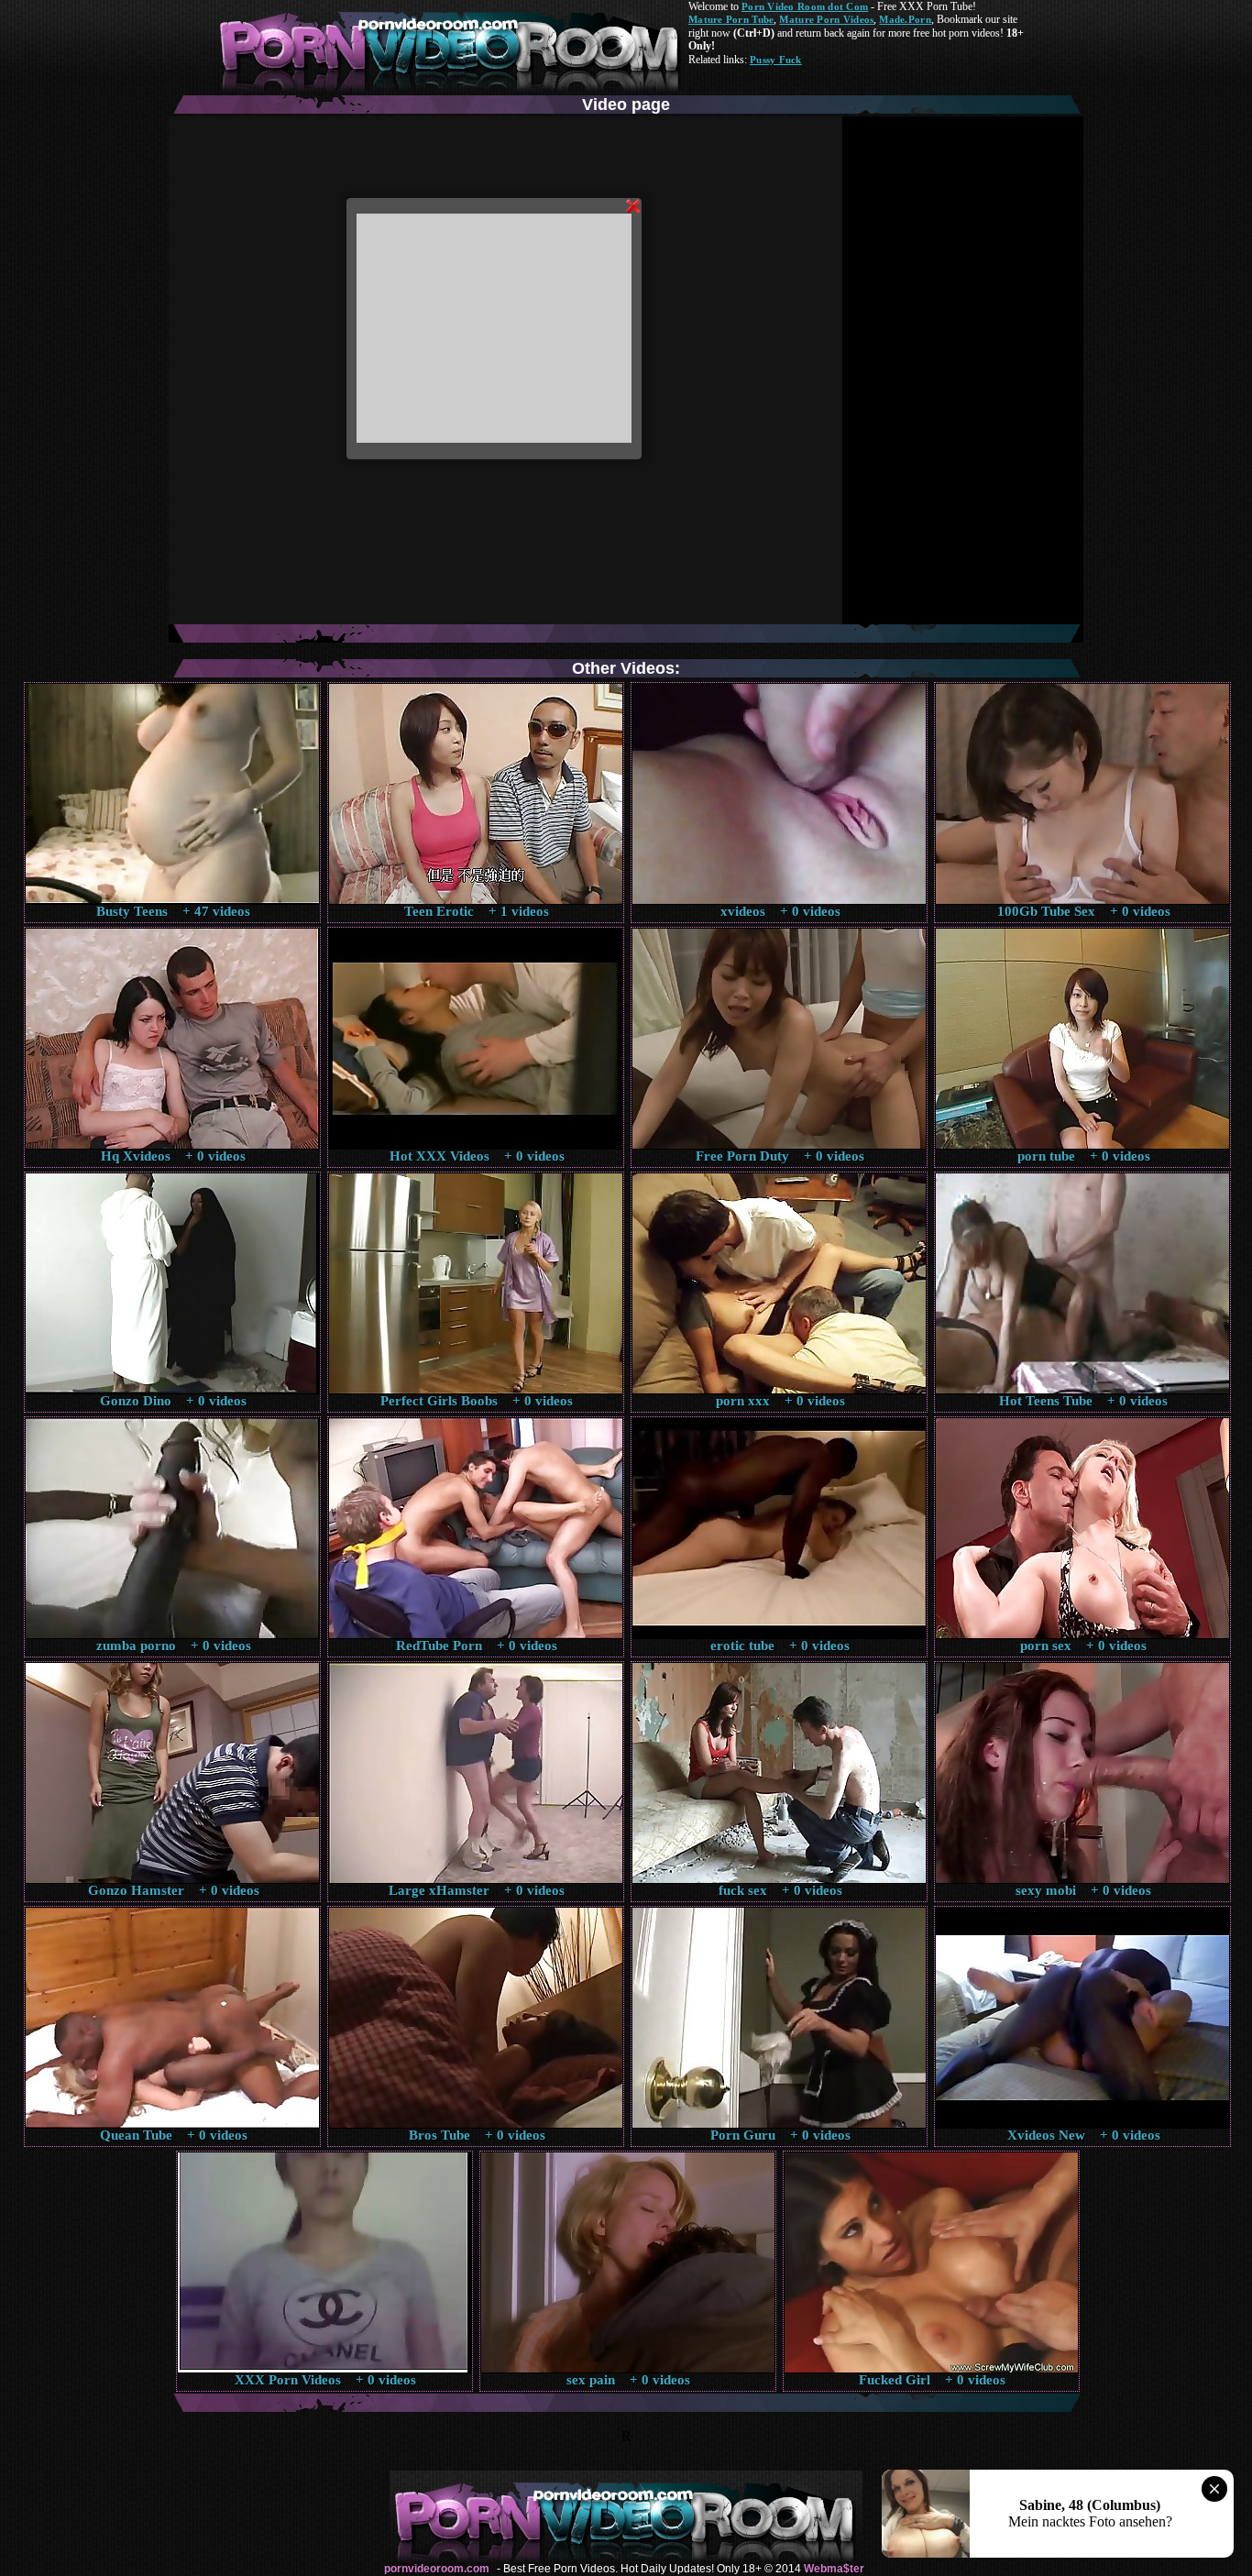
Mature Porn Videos (826, 19)
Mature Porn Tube (731, 19)
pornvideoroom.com (437, 2569)
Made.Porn (905, 19)
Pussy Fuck (776, 60)
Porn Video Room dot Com (805, 6)
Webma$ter (834, 2569)
